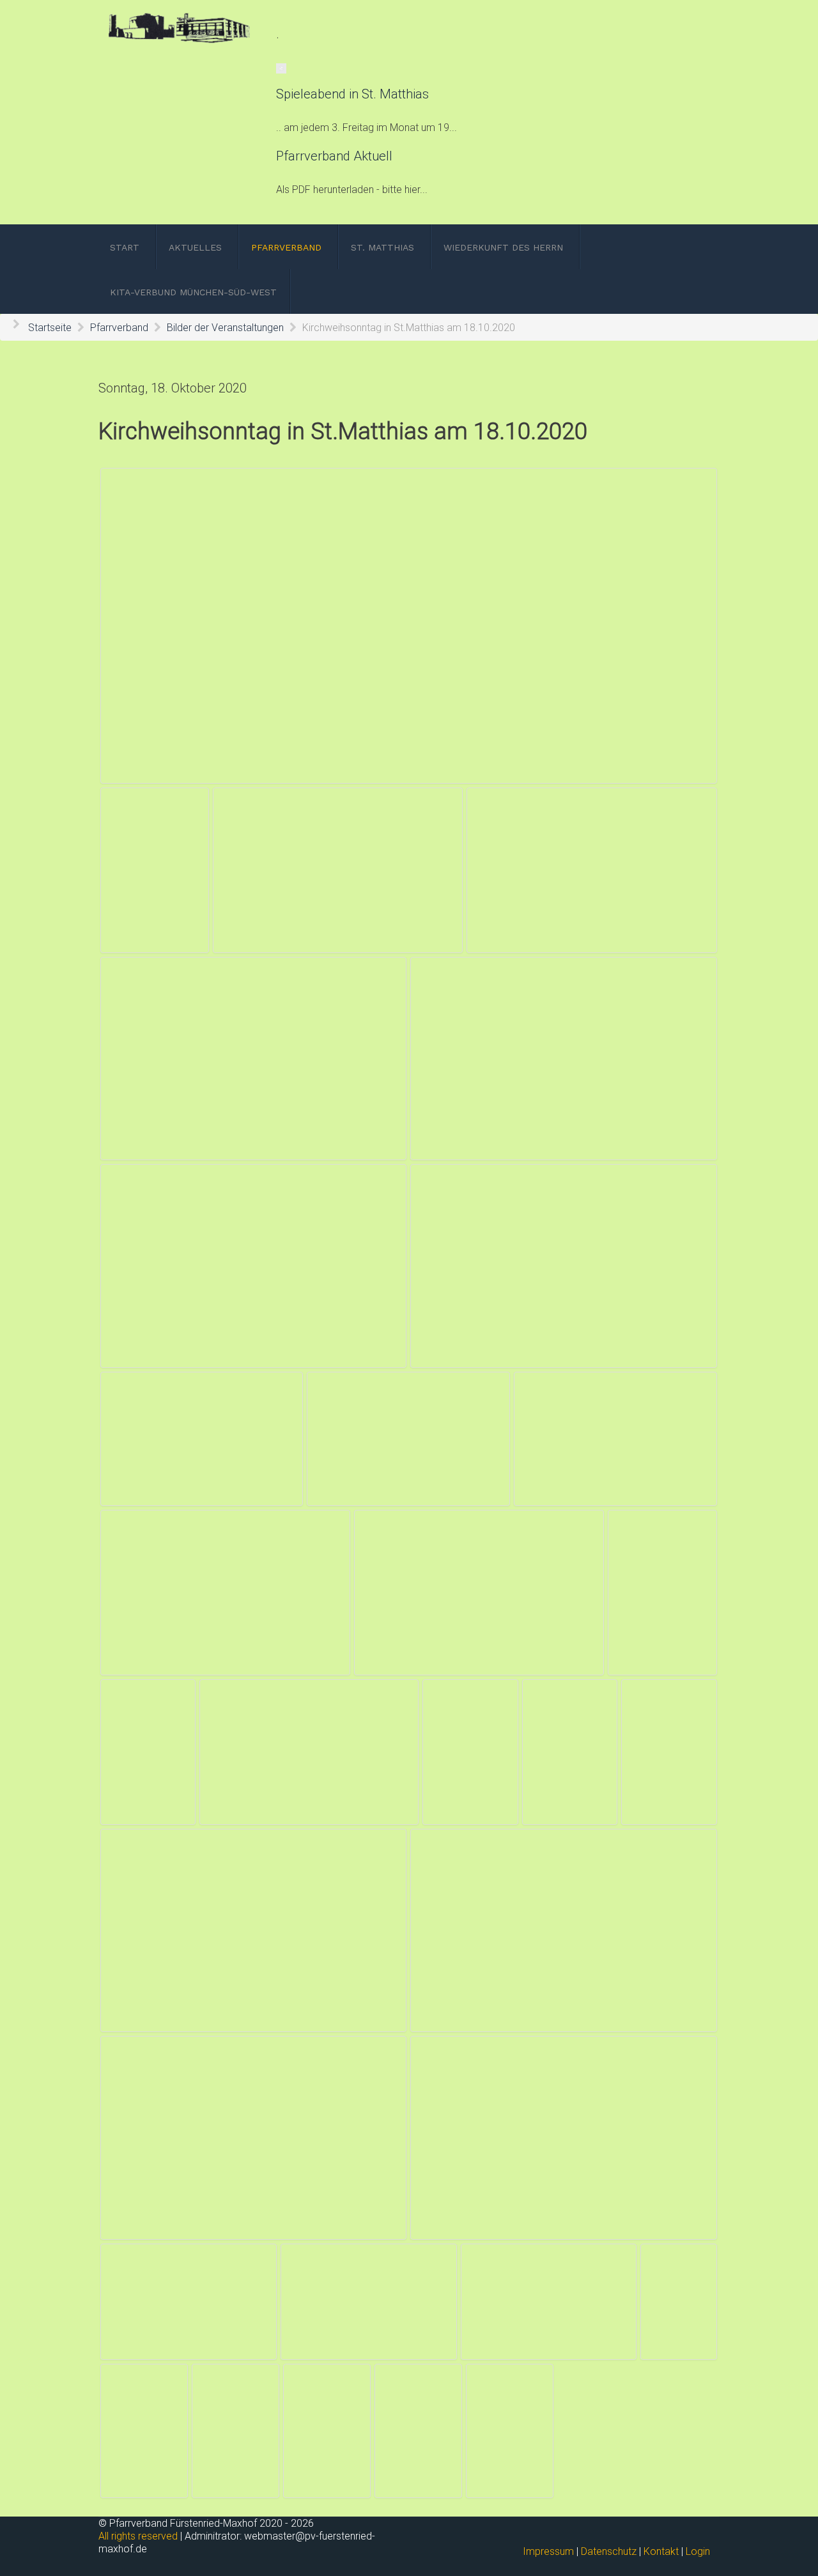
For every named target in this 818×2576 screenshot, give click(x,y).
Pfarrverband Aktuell (334, 156)
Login (698, 2551)
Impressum (548, 2551)
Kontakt (661, 2551)
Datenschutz (609, 2551)
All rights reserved (138, 2536)
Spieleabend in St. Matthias (352, 94)
